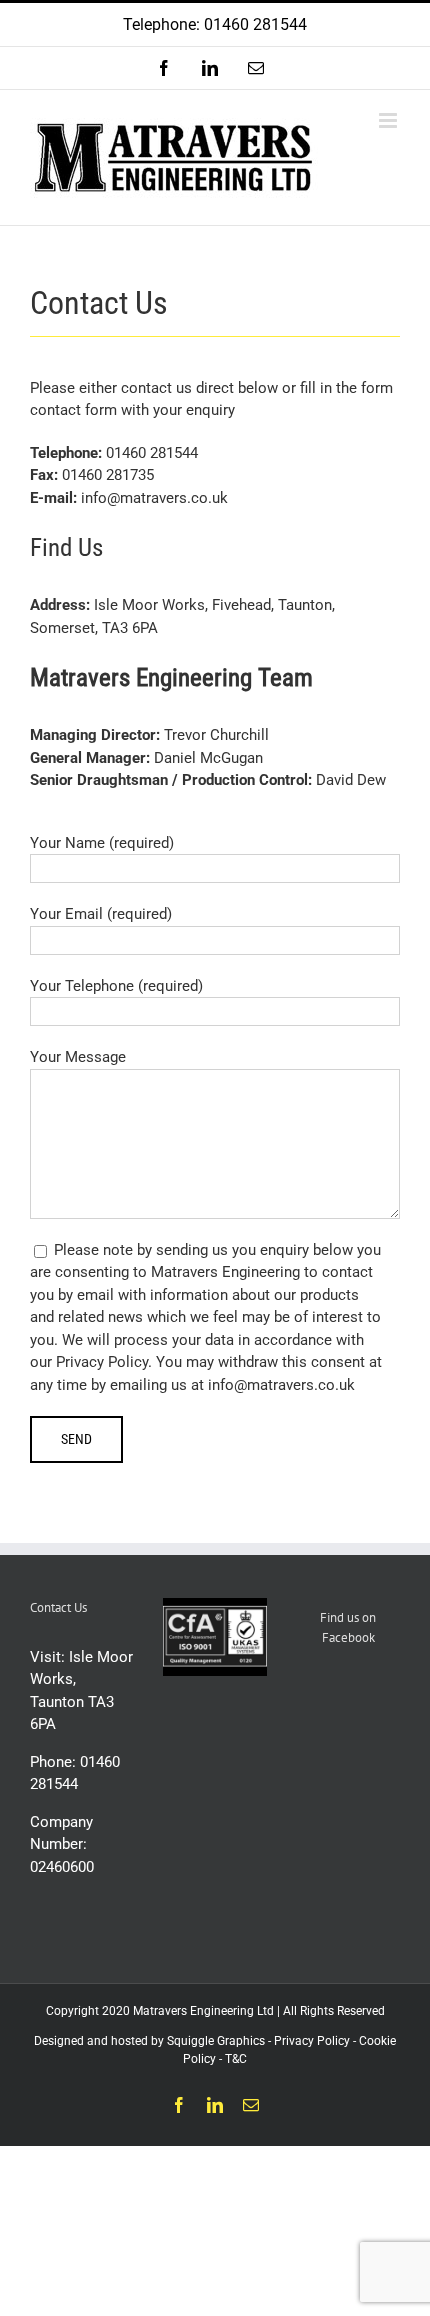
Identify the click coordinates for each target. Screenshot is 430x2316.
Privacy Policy (312, 2041)
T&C (236, 2059)
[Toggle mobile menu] (389, 120)
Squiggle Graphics (216, 2041)
